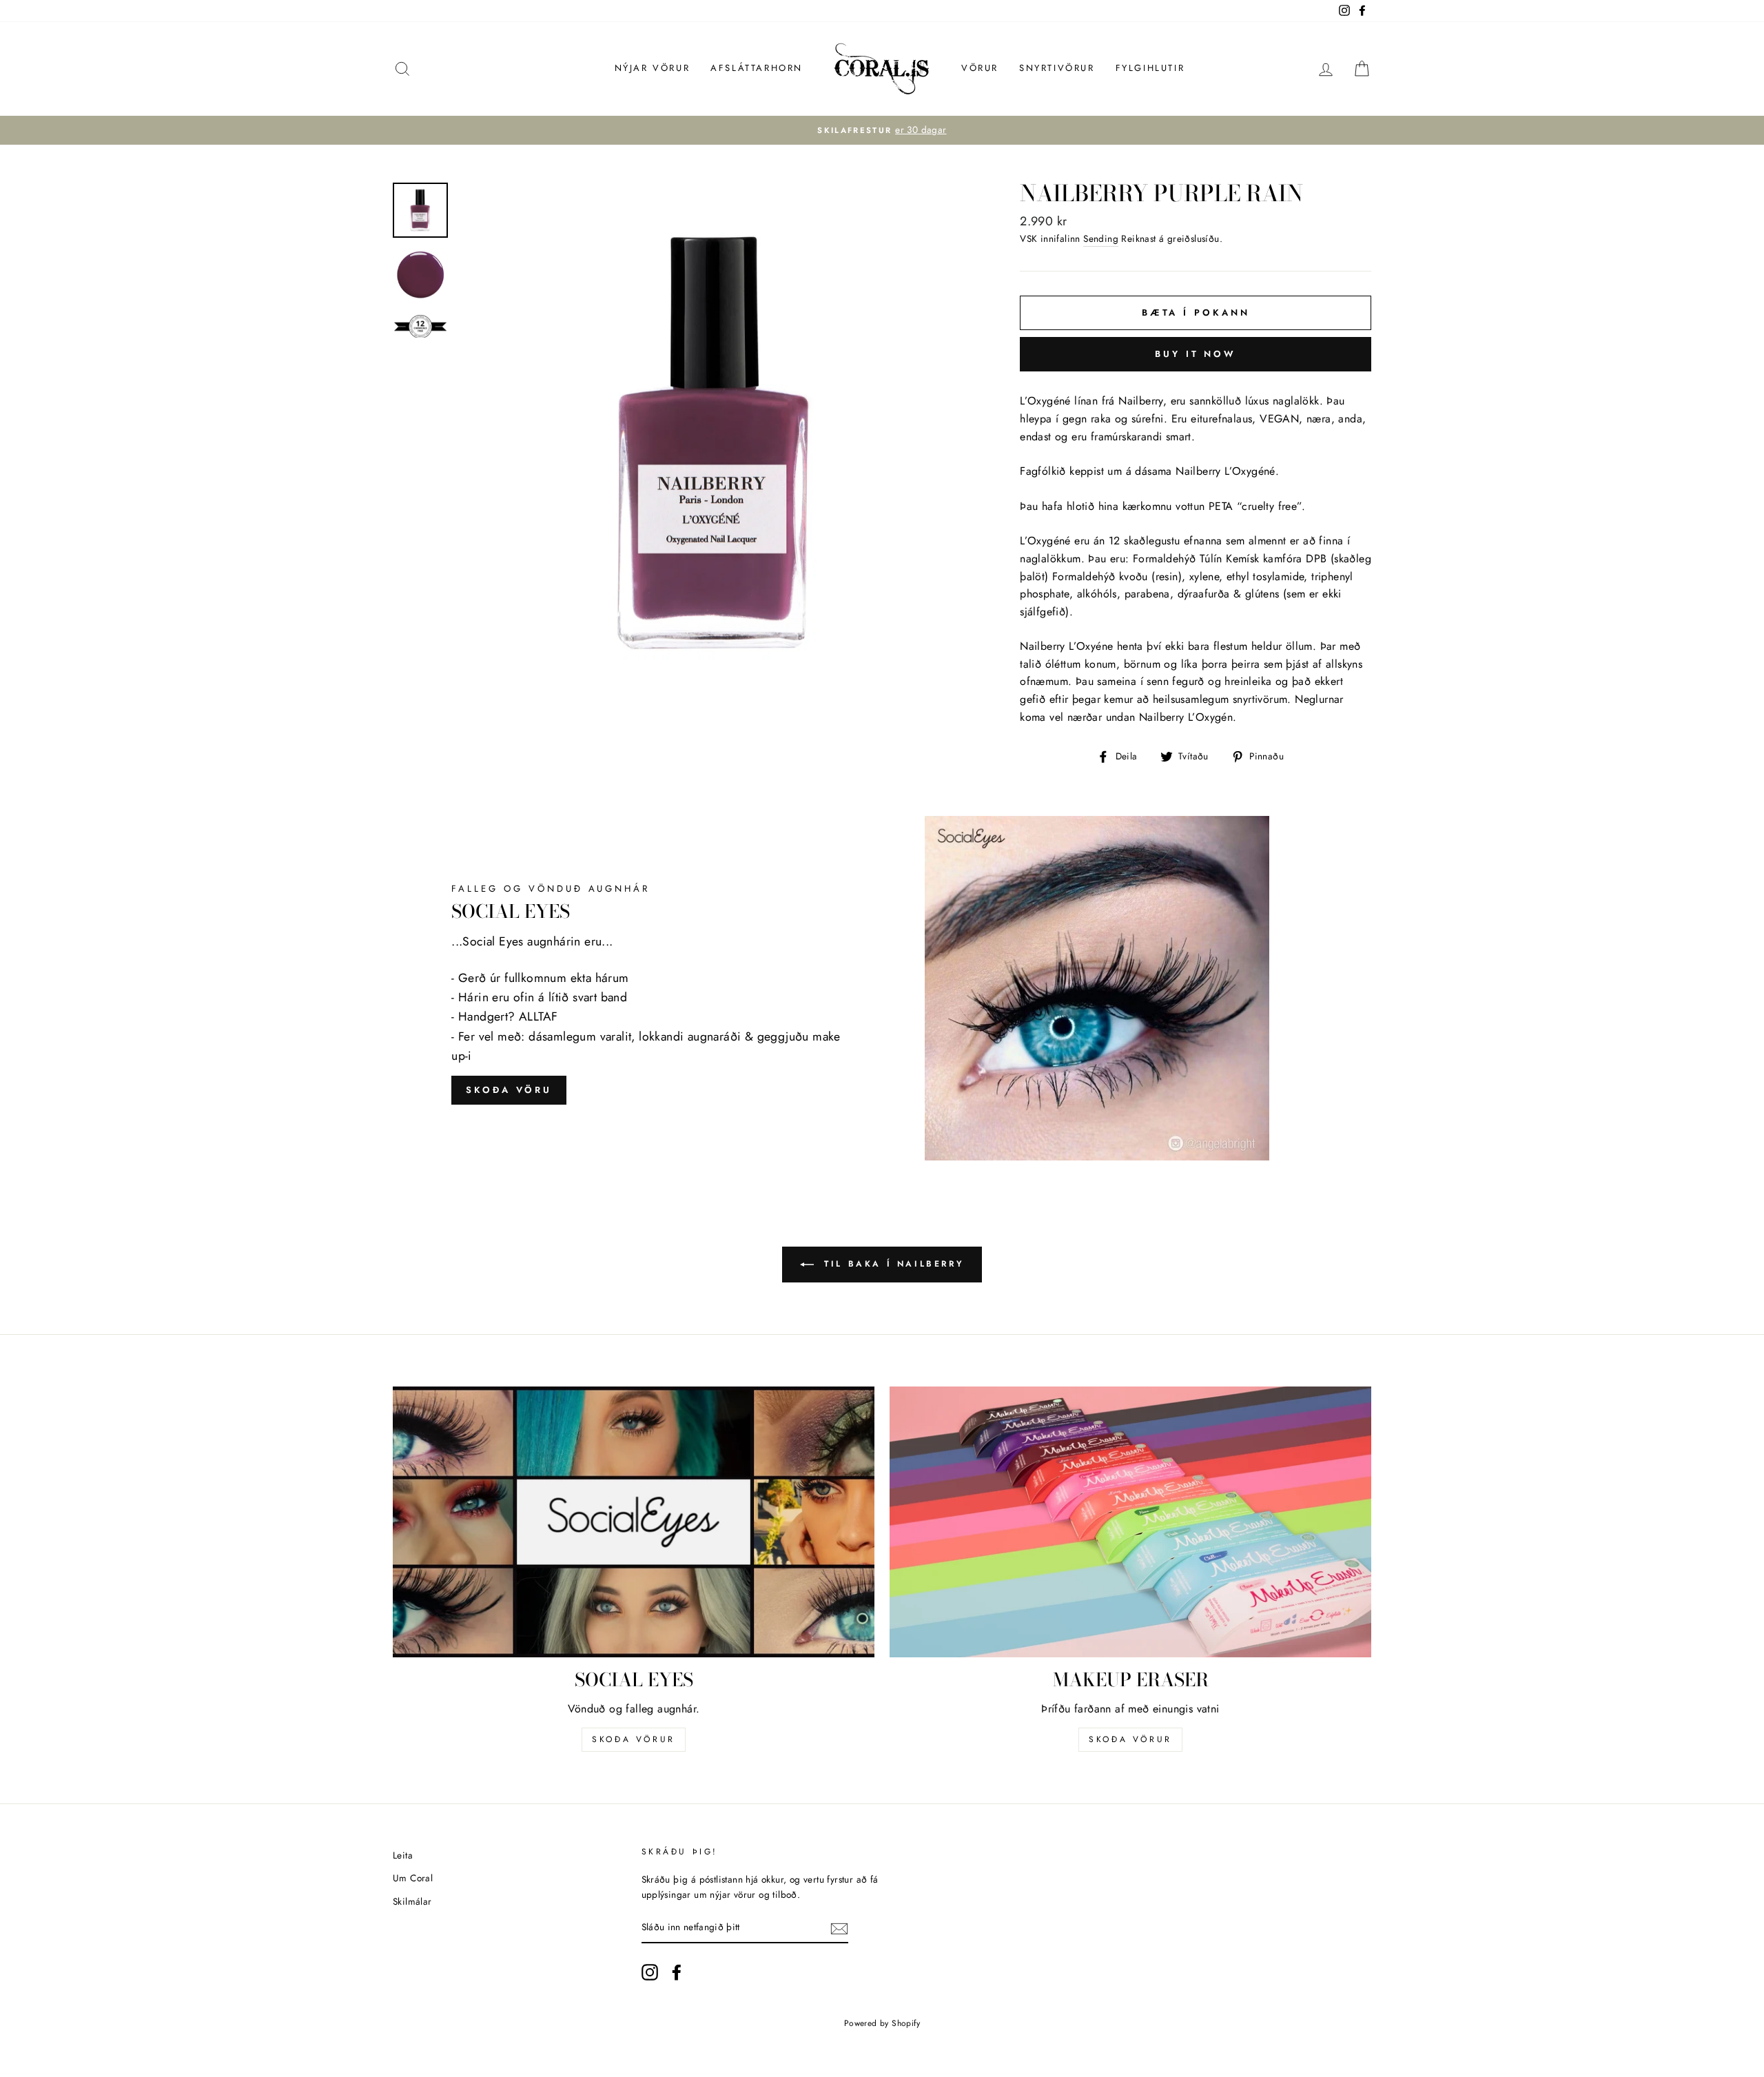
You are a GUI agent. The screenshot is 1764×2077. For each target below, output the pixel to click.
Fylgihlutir (1150, 68)
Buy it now (1196, 354)
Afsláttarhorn (757, 68)
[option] (882, 130)
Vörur (980, 68)
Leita (403, 1855)
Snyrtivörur (1057, 68)
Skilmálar (412, 1901)
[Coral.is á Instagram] (650, 1972)
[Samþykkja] (839, 1928)
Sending (1101, 238)
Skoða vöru (509, 1090)
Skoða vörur (634, 1739)
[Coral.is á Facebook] (677, 1972)
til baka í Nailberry (892, 1264)
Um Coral (413, 1878)
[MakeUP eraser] (1130, 1522)
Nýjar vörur (653, 68)
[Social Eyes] (634, 1522)
